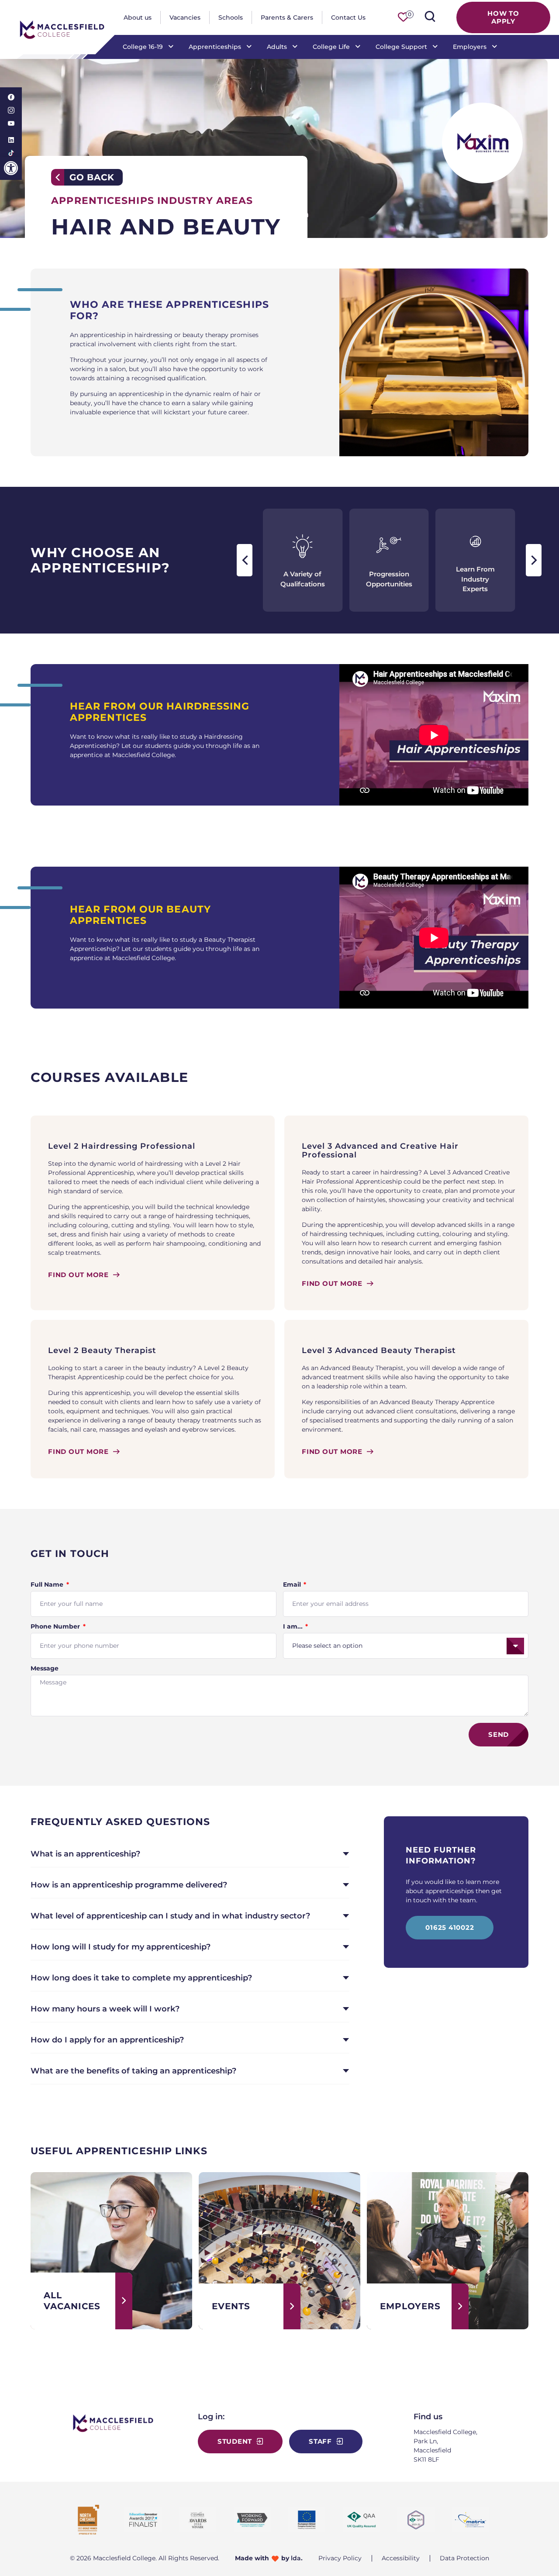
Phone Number (56, 1626)
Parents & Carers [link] (287, 17)
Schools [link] (231, 17)
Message (45, 1668)
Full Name (48, 1584)
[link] (11, 168)
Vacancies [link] (185, 17)
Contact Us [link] (348, 17)
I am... (294, 1626)
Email (293, 1584)
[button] (245, 560)
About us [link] (138, 17)
